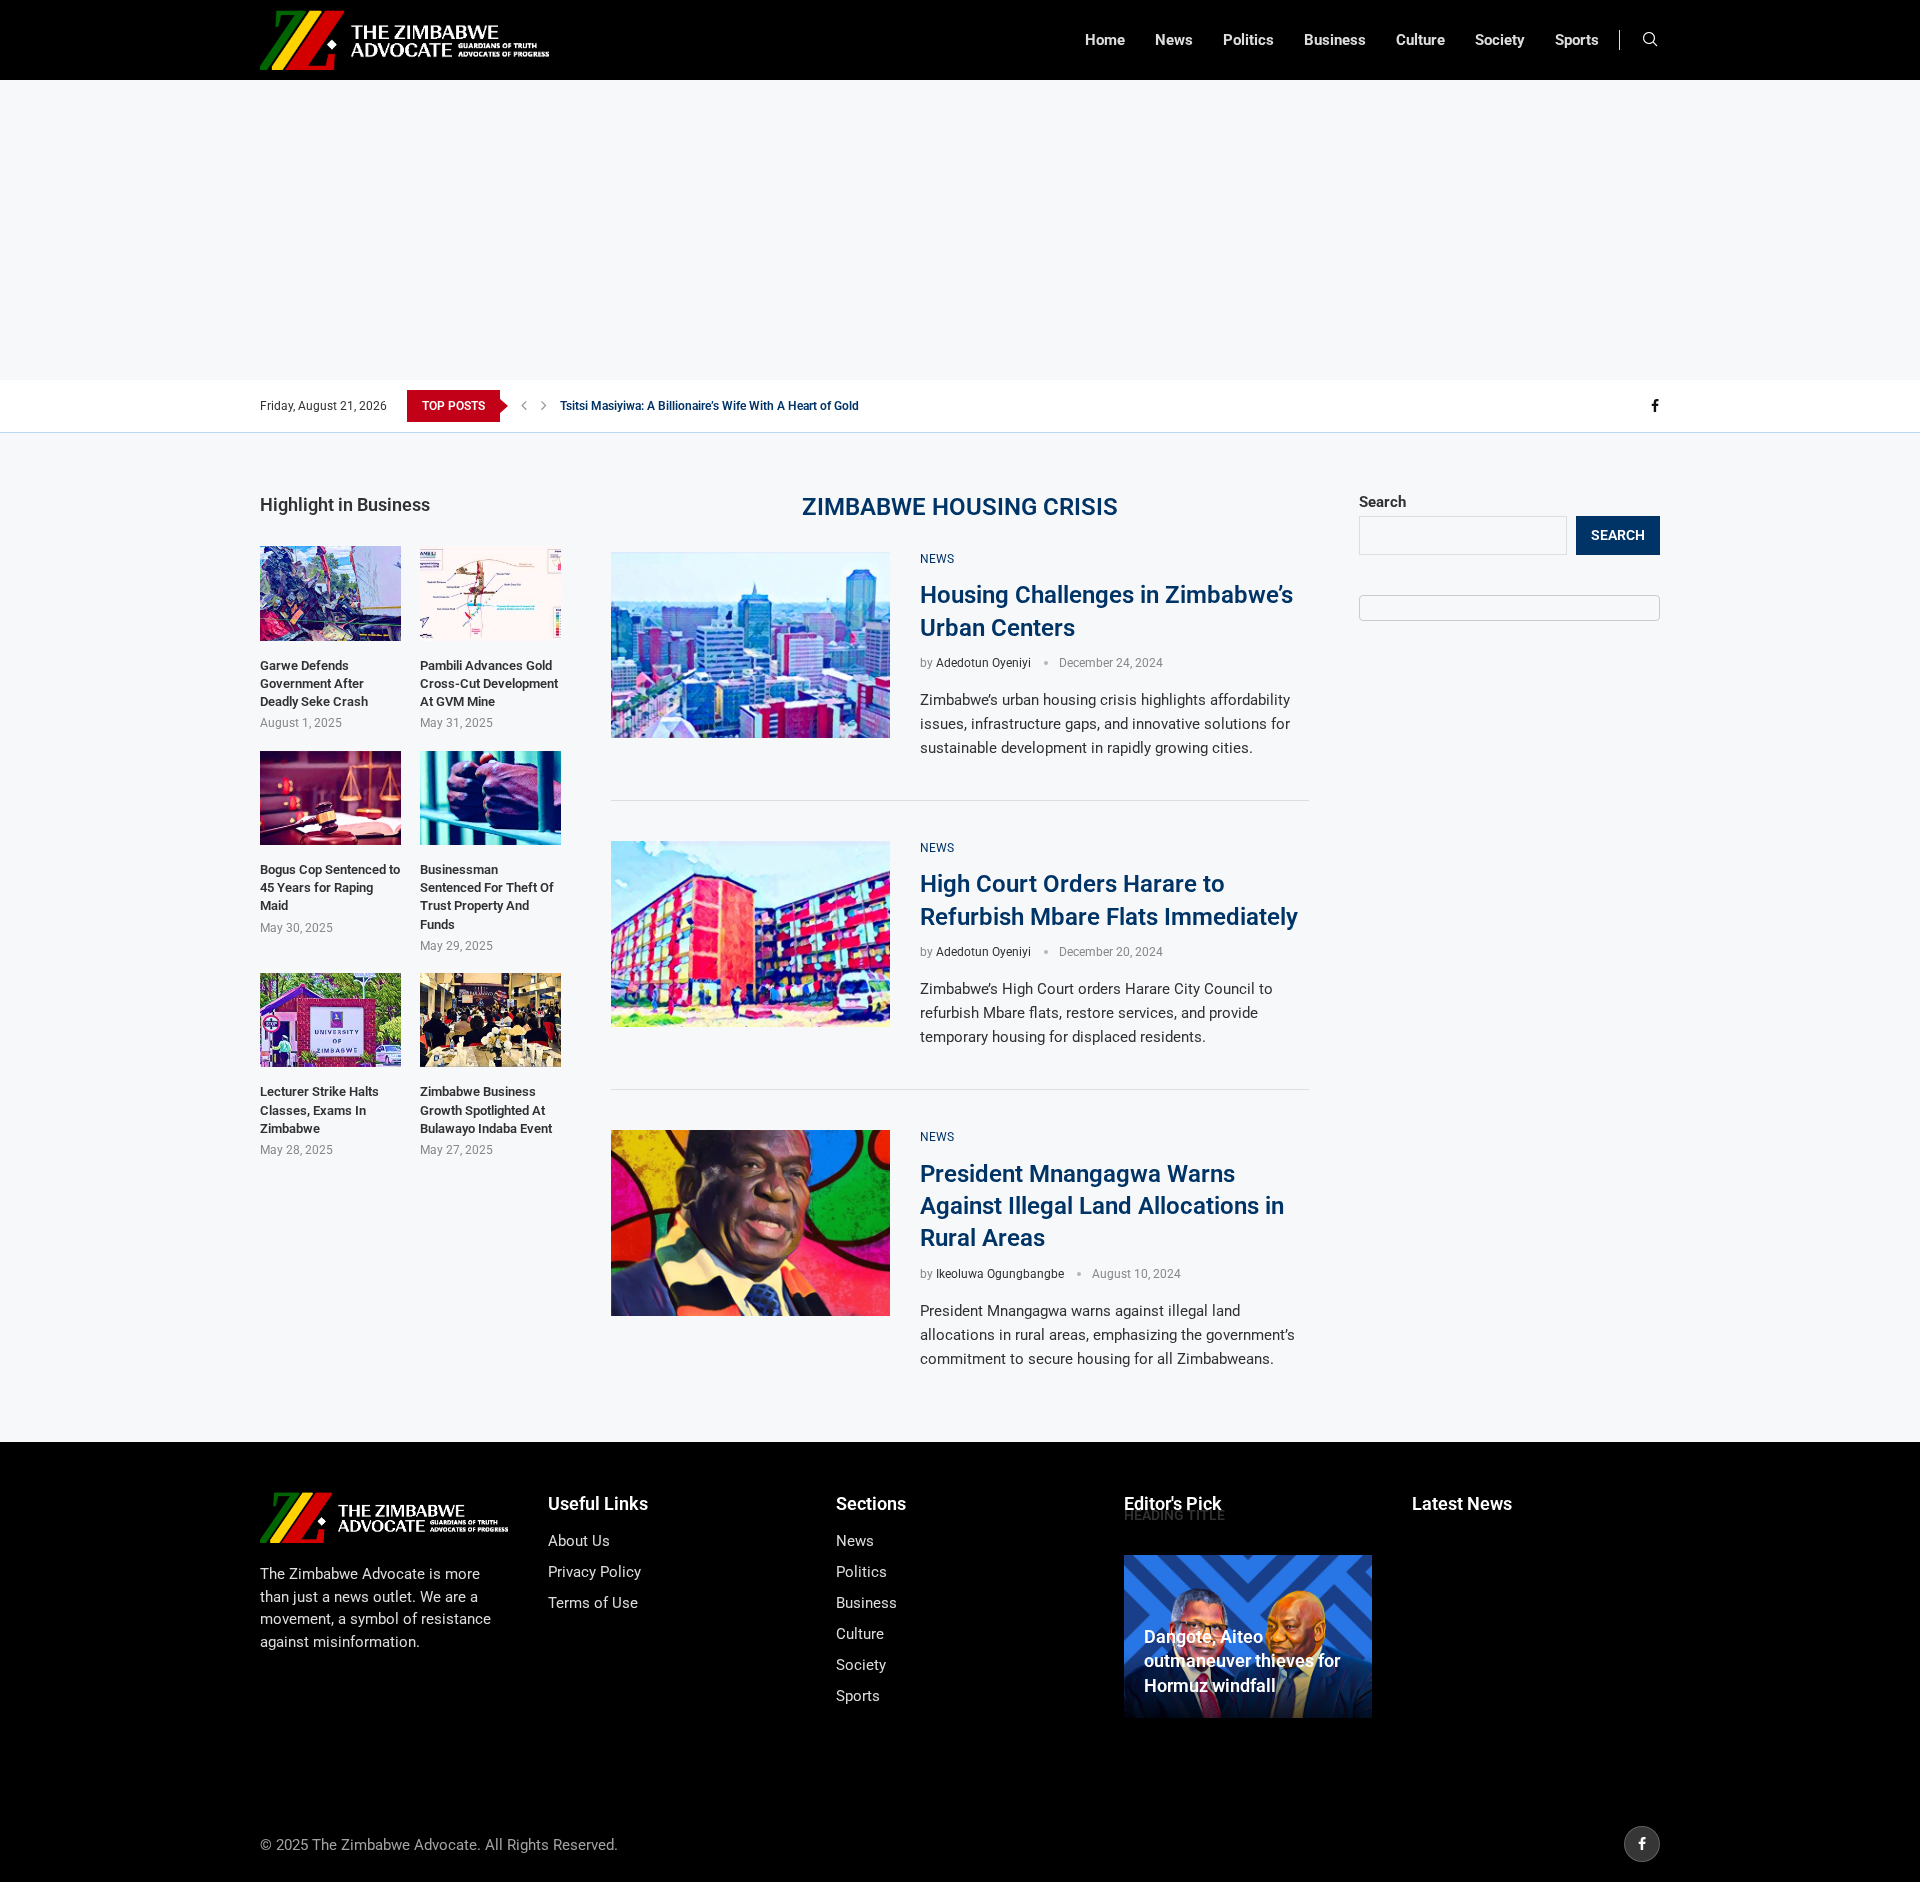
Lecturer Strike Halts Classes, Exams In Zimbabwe (319, 1109)
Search (1382, 502)
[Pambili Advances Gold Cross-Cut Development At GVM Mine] (490, 593)
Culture (1420, 40)
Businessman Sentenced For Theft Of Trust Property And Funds (487, 897)
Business (1335, 40)
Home (1105, 40)
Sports (1577, 40)
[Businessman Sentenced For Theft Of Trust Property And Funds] (490, 798)
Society (1500, 40)
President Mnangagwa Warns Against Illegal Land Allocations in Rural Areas (1102, 1206)
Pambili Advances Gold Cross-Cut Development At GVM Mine (489, 683)
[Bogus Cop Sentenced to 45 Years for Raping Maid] (330, 798)
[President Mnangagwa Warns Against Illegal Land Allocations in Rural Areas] (750, 1223)
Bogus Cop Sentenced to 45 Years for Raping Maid (330, 887)
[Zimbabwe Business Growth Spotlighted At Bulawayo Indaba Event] (490, 1020)
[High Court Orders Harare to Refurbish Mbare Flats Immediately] (750, 934)
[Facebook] (1655, 406)
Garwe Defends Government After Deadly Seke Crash (314, 683)
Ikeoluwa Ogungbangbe (1000, 1274)
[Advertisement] (960, 230)
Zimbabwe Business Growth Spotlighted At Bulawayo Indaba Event (486, 1109)
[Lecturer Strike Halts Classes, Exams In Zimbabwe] (330, 1020)
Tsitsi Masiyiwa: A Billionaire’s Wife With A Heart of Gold (709, 406)
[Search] (1650, 40)
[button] (524, 406)
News (1174, 40)
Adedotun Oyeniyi (983, 663)
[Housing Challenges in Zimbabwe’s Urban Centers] (750, 645)
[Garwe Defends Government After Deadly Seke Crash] (330, 593)
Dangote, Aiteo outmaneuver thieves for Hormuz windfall (1242, 1661)
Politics (1248, 40)
